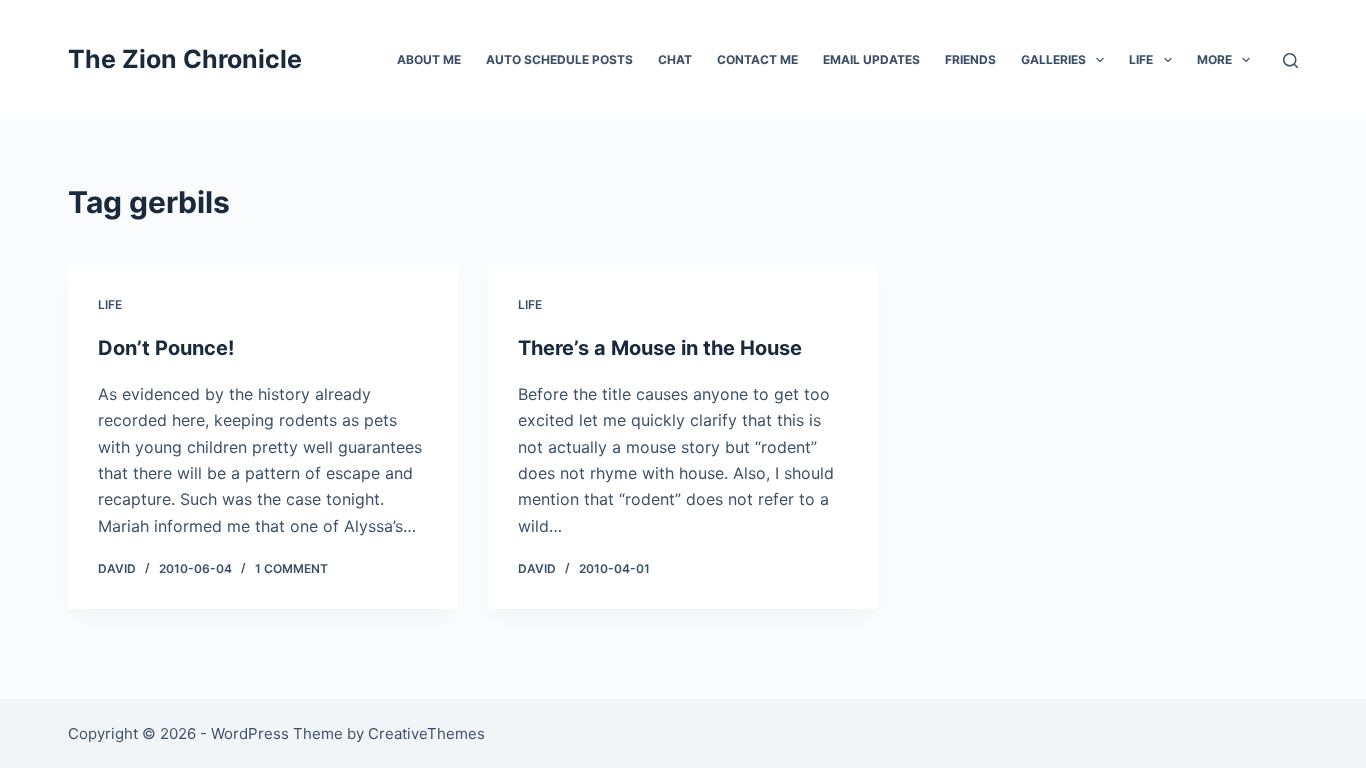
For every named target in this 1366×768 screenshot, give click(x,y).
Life (1141, 59)
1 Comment (291, 568)
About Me (429, 59)
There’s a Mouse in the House (660, 348)
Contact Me (757, 59)
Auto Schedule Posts (559, 59)
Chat (675, 59)
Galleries (1053, 59)
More (1214, 59)
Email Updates (871, 59)
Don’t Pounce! (166, 348)
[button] (1100, 60)
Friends (970, 59)
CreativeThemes (426, 733)
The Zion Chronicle (185, 59)
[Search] (1290, 60)
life (110, 304)
